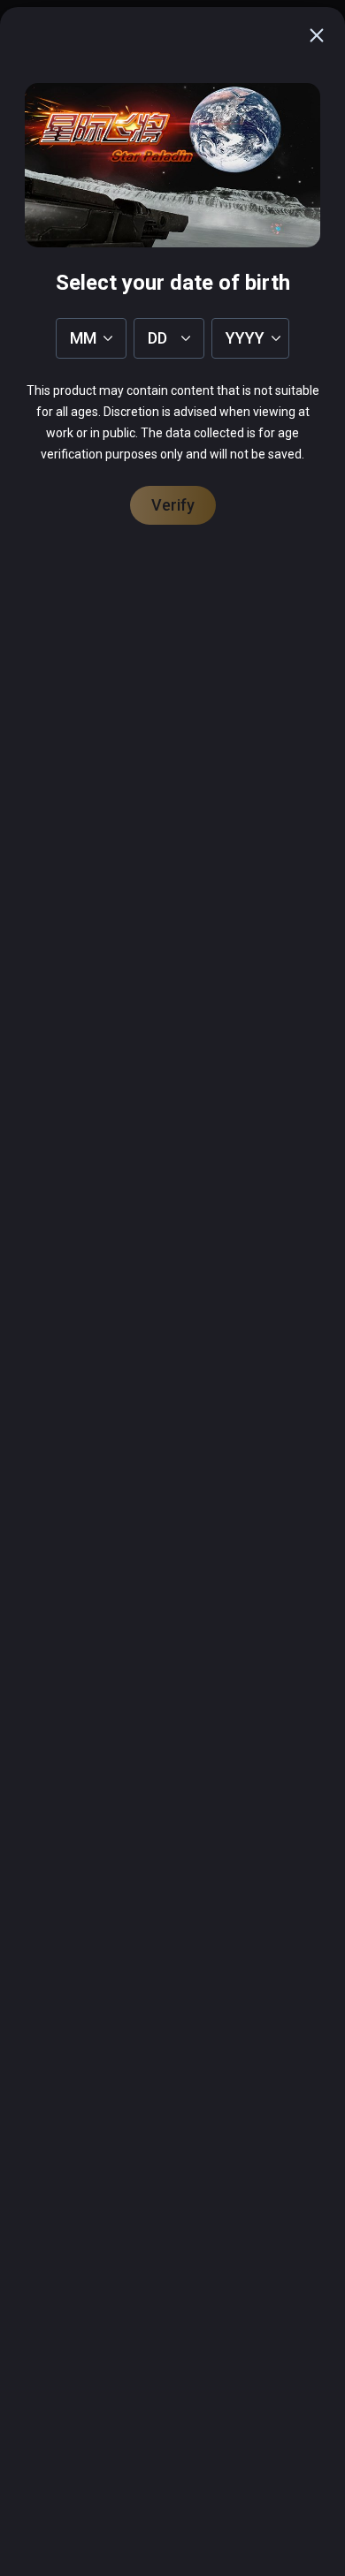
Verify (173, 505)
